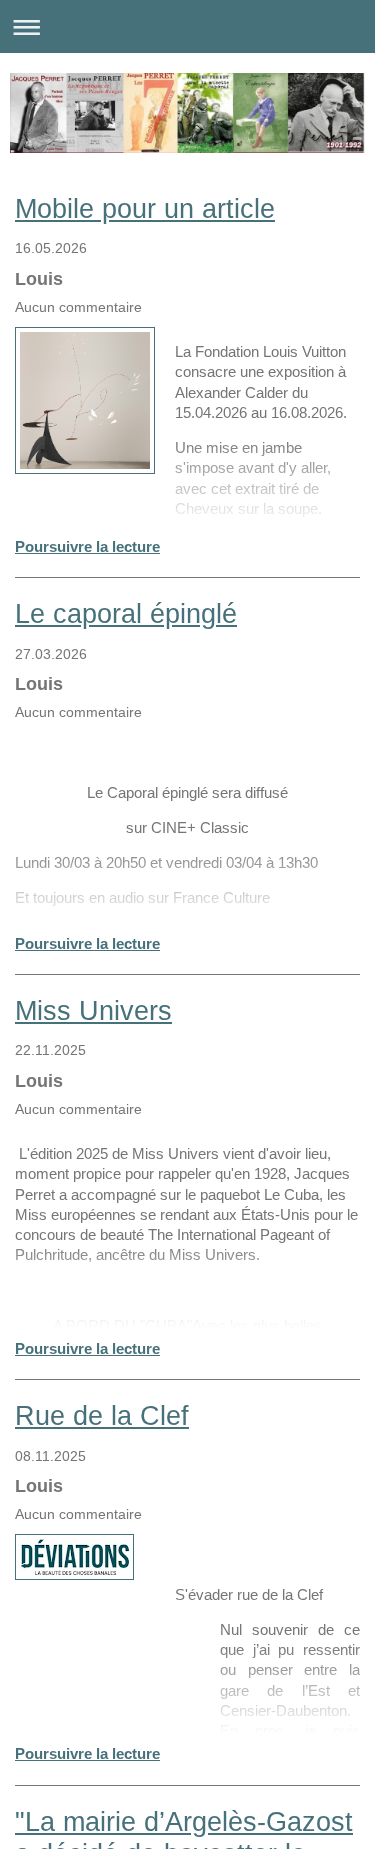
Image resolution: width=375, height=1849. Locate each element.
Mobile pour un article (145, 209)
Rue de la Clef (102, 1416)
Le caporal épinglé (126, 614)
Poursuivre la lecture (87, 546)
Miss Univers (93, 1011)
